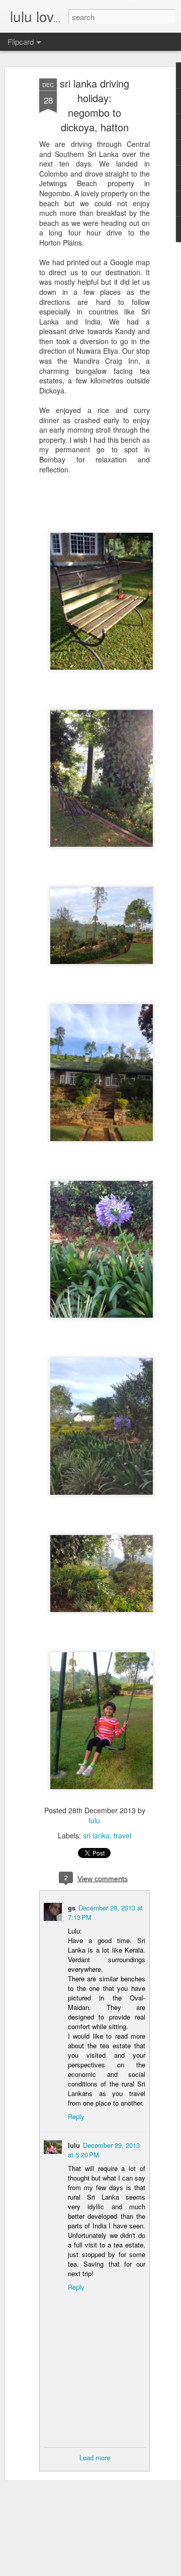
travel (122, 1835)
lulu (95, 1820)
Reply (76, 2116)
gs (72, 1908)
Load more (95, 2458)
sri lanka (96, 1835)
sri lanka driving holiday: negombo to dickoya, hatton (95, 105)
